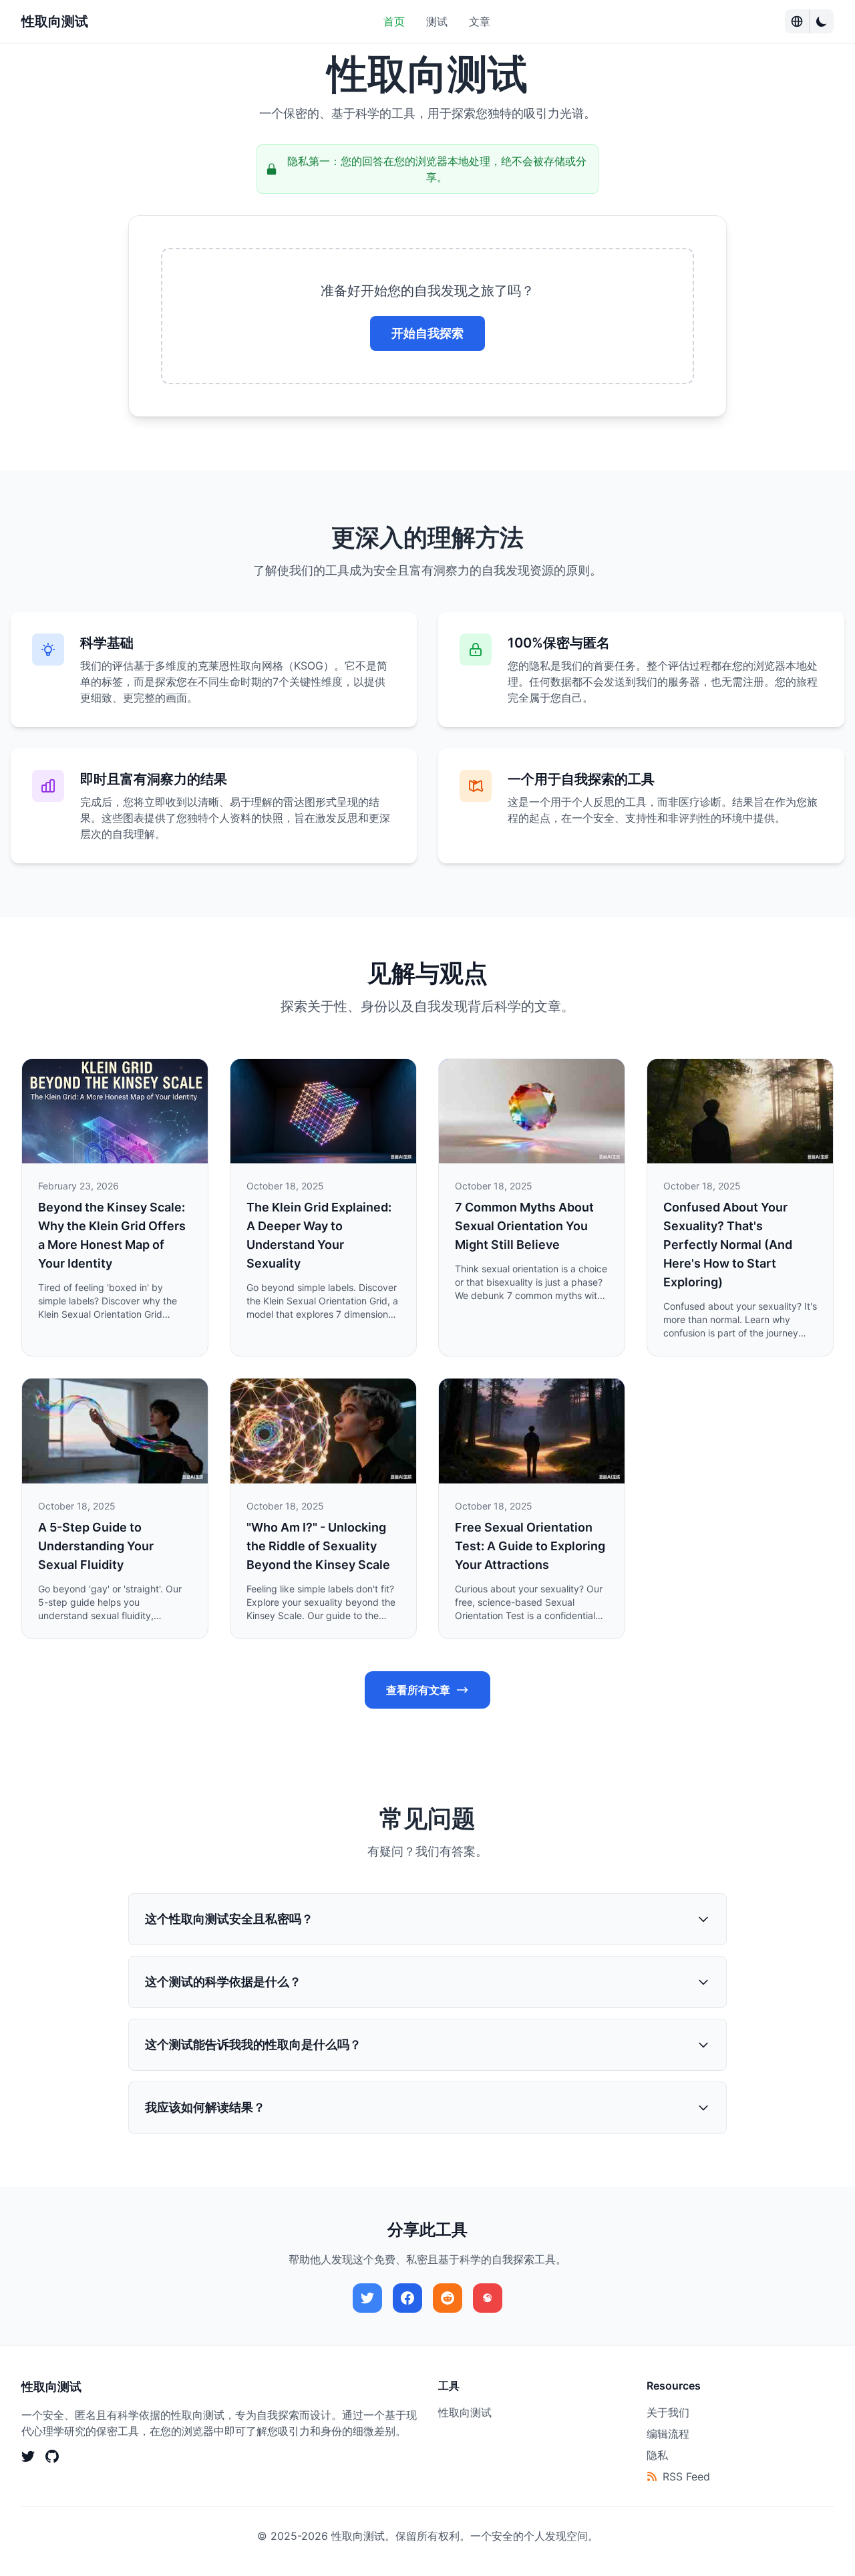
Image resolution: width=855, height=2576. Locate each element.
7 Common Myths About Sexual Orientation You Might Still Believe (524, 1226)
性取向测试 (55, 21)
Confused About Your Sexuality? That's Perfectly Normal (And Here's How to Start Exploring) (728, 1245)
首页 (394, 21)
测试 (437, 21)
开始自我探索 (427, 333)
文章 (480, 21)
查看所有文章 (418, 1690)
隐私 (657, 2455)
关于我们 (668, 2412)
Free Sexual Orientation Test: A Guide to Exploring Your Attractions (530, 1546)
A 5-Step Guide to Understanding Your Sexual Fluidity (96, 1546)
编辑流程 (668, 2434)
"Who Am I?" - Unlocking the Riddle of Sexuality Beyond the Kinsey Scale (318, 1546)
